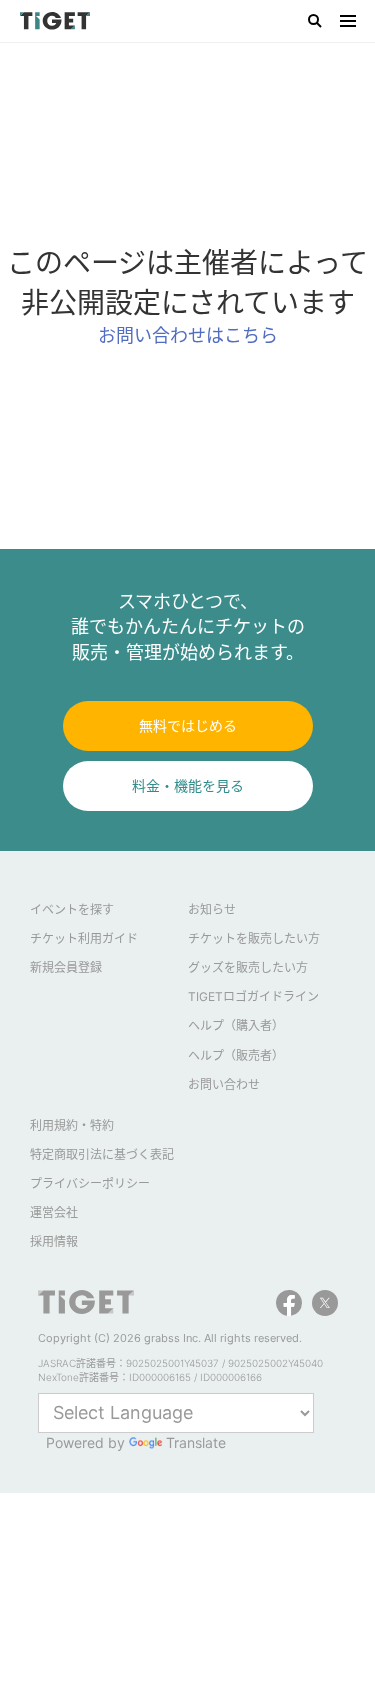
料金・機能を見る (188, 785)
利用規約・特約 (72, 1125)
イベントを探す (72, 909)
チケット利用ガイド (84, 938)
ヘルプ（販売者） (236, 1055)
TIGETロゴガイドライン (253, 996)
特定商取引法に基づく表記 (102, 1154)
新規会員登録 (66, 967)
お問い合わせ (224, 1084)
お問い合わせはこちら (188, 335)
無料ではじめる (188, 725)
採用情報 (54, 1241)
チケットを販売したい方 (254, 938)
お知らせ (212, 909)
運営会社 (54, 1212)
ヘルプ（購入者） (236, 1025)
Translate (196, 1442)
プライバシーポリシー (90, 1183)
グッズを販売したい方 (248, 967)
